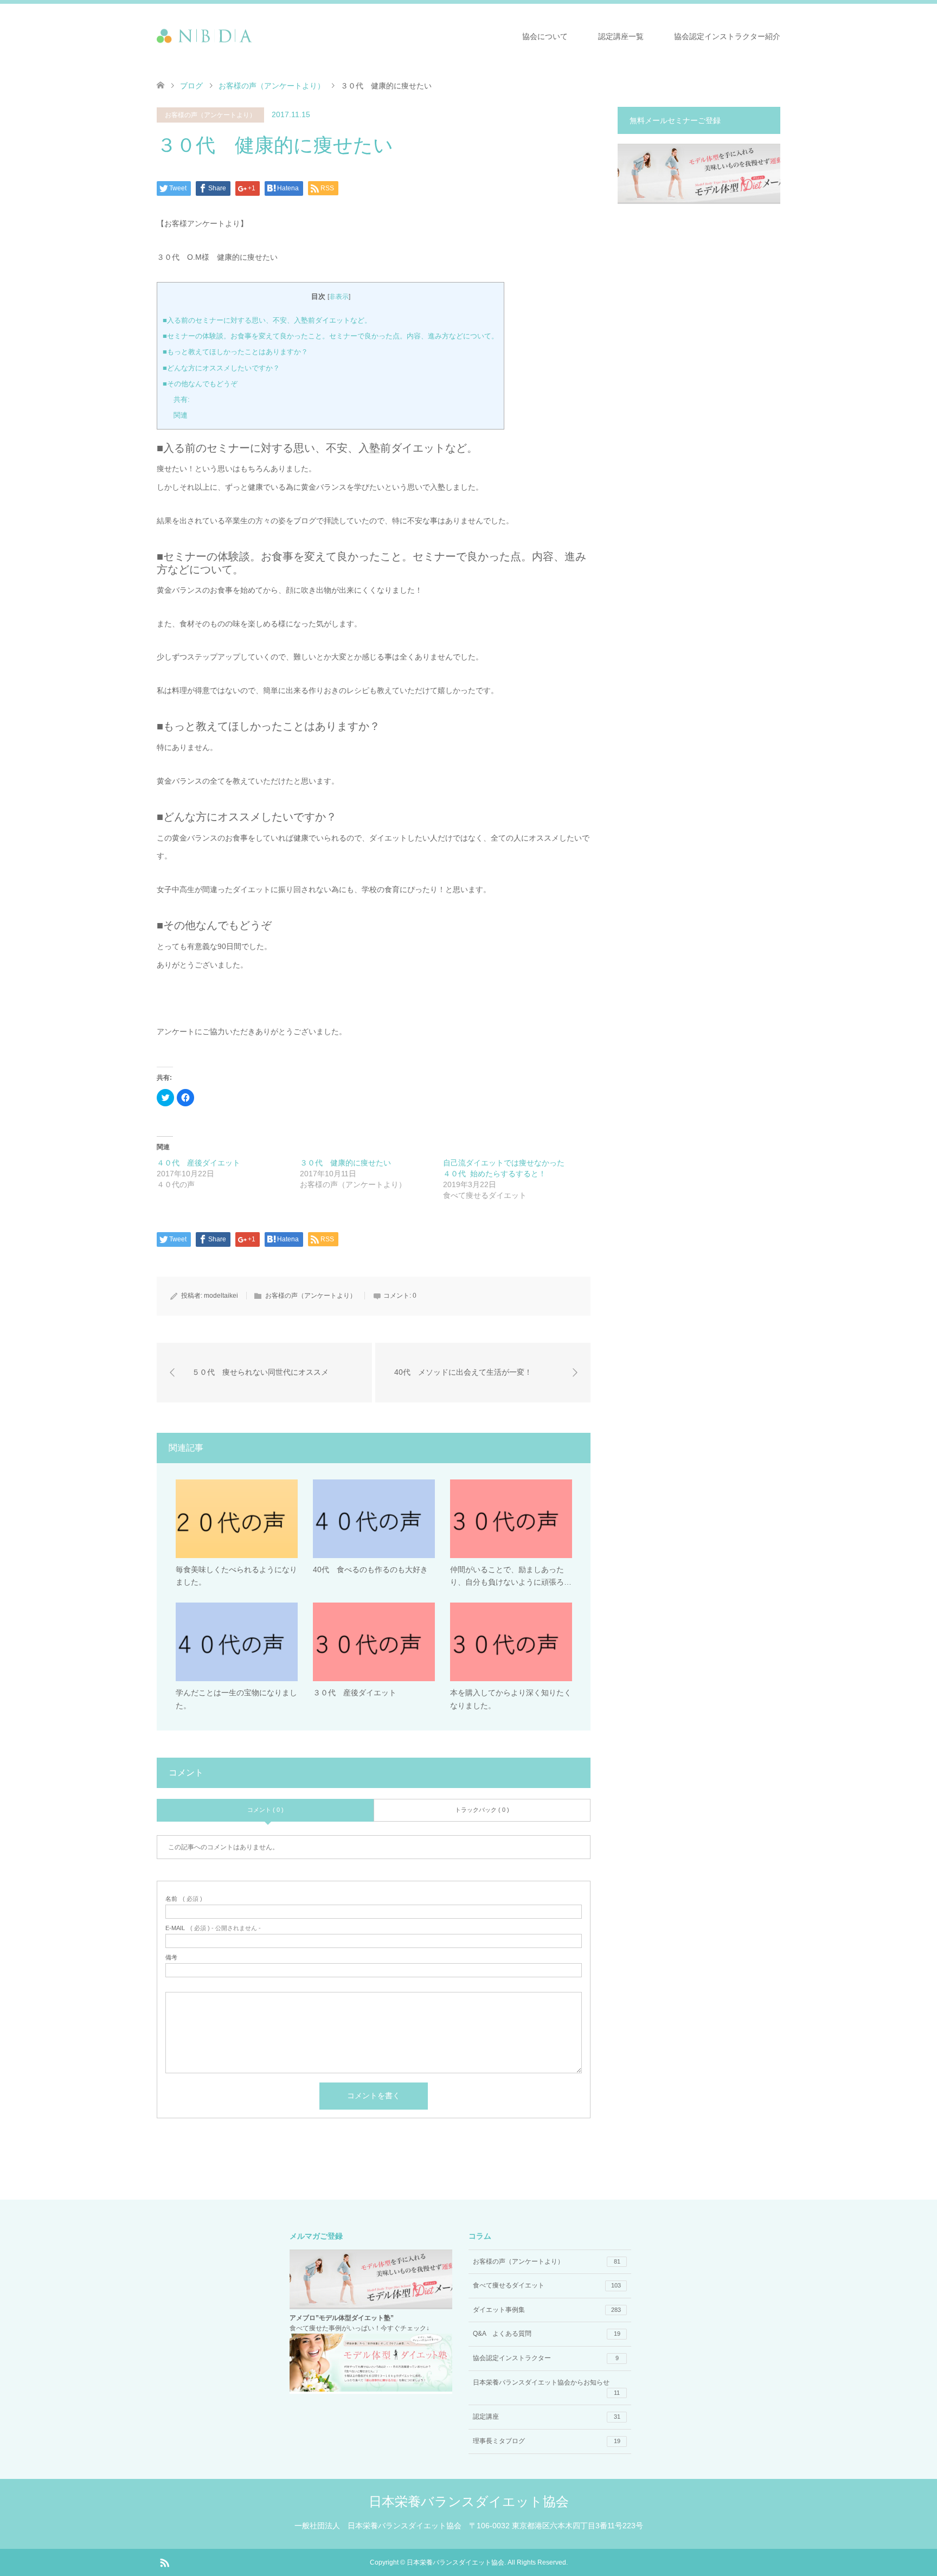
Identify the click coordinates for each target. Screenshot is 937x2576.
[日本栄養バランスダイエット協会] (252, 36)
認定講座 (547, 2417)
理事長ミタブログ (547, 2441)
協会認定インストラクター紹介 (727, 36)
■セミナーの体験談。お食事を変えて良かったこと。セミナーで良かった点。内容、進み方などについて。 (330, 336)
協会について (545, 36)
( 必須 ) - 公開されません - (213, 1928)
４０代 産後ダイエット (198, 1163)
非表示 (339, 297)
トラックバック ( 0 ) (482, 1810)
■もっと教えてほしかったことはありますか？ (235, 352)
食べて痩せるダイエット (547, 2285)
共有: (182, 399)
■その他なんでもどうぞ (200, 384)
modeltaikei (221, 1296)
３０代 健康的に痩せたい (345, 1163)
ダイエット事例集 (547, 2310)
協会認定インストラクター (546, 2358)
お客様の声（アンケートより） (272, 86)
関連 (181, 415)
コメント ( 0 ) (265, 1810)
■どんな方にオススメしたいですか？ (221, 368)
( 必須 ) (184, 1899)
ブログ (191, 86)
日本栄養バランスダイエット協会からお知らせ (546, 2387)
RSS (164, 2562)
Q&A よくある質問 (547, 2334)
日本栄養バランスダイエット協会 (469, 2501)
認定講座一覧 (621, 36)
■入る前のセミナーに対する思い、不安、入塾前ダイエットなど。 (267, 320)
